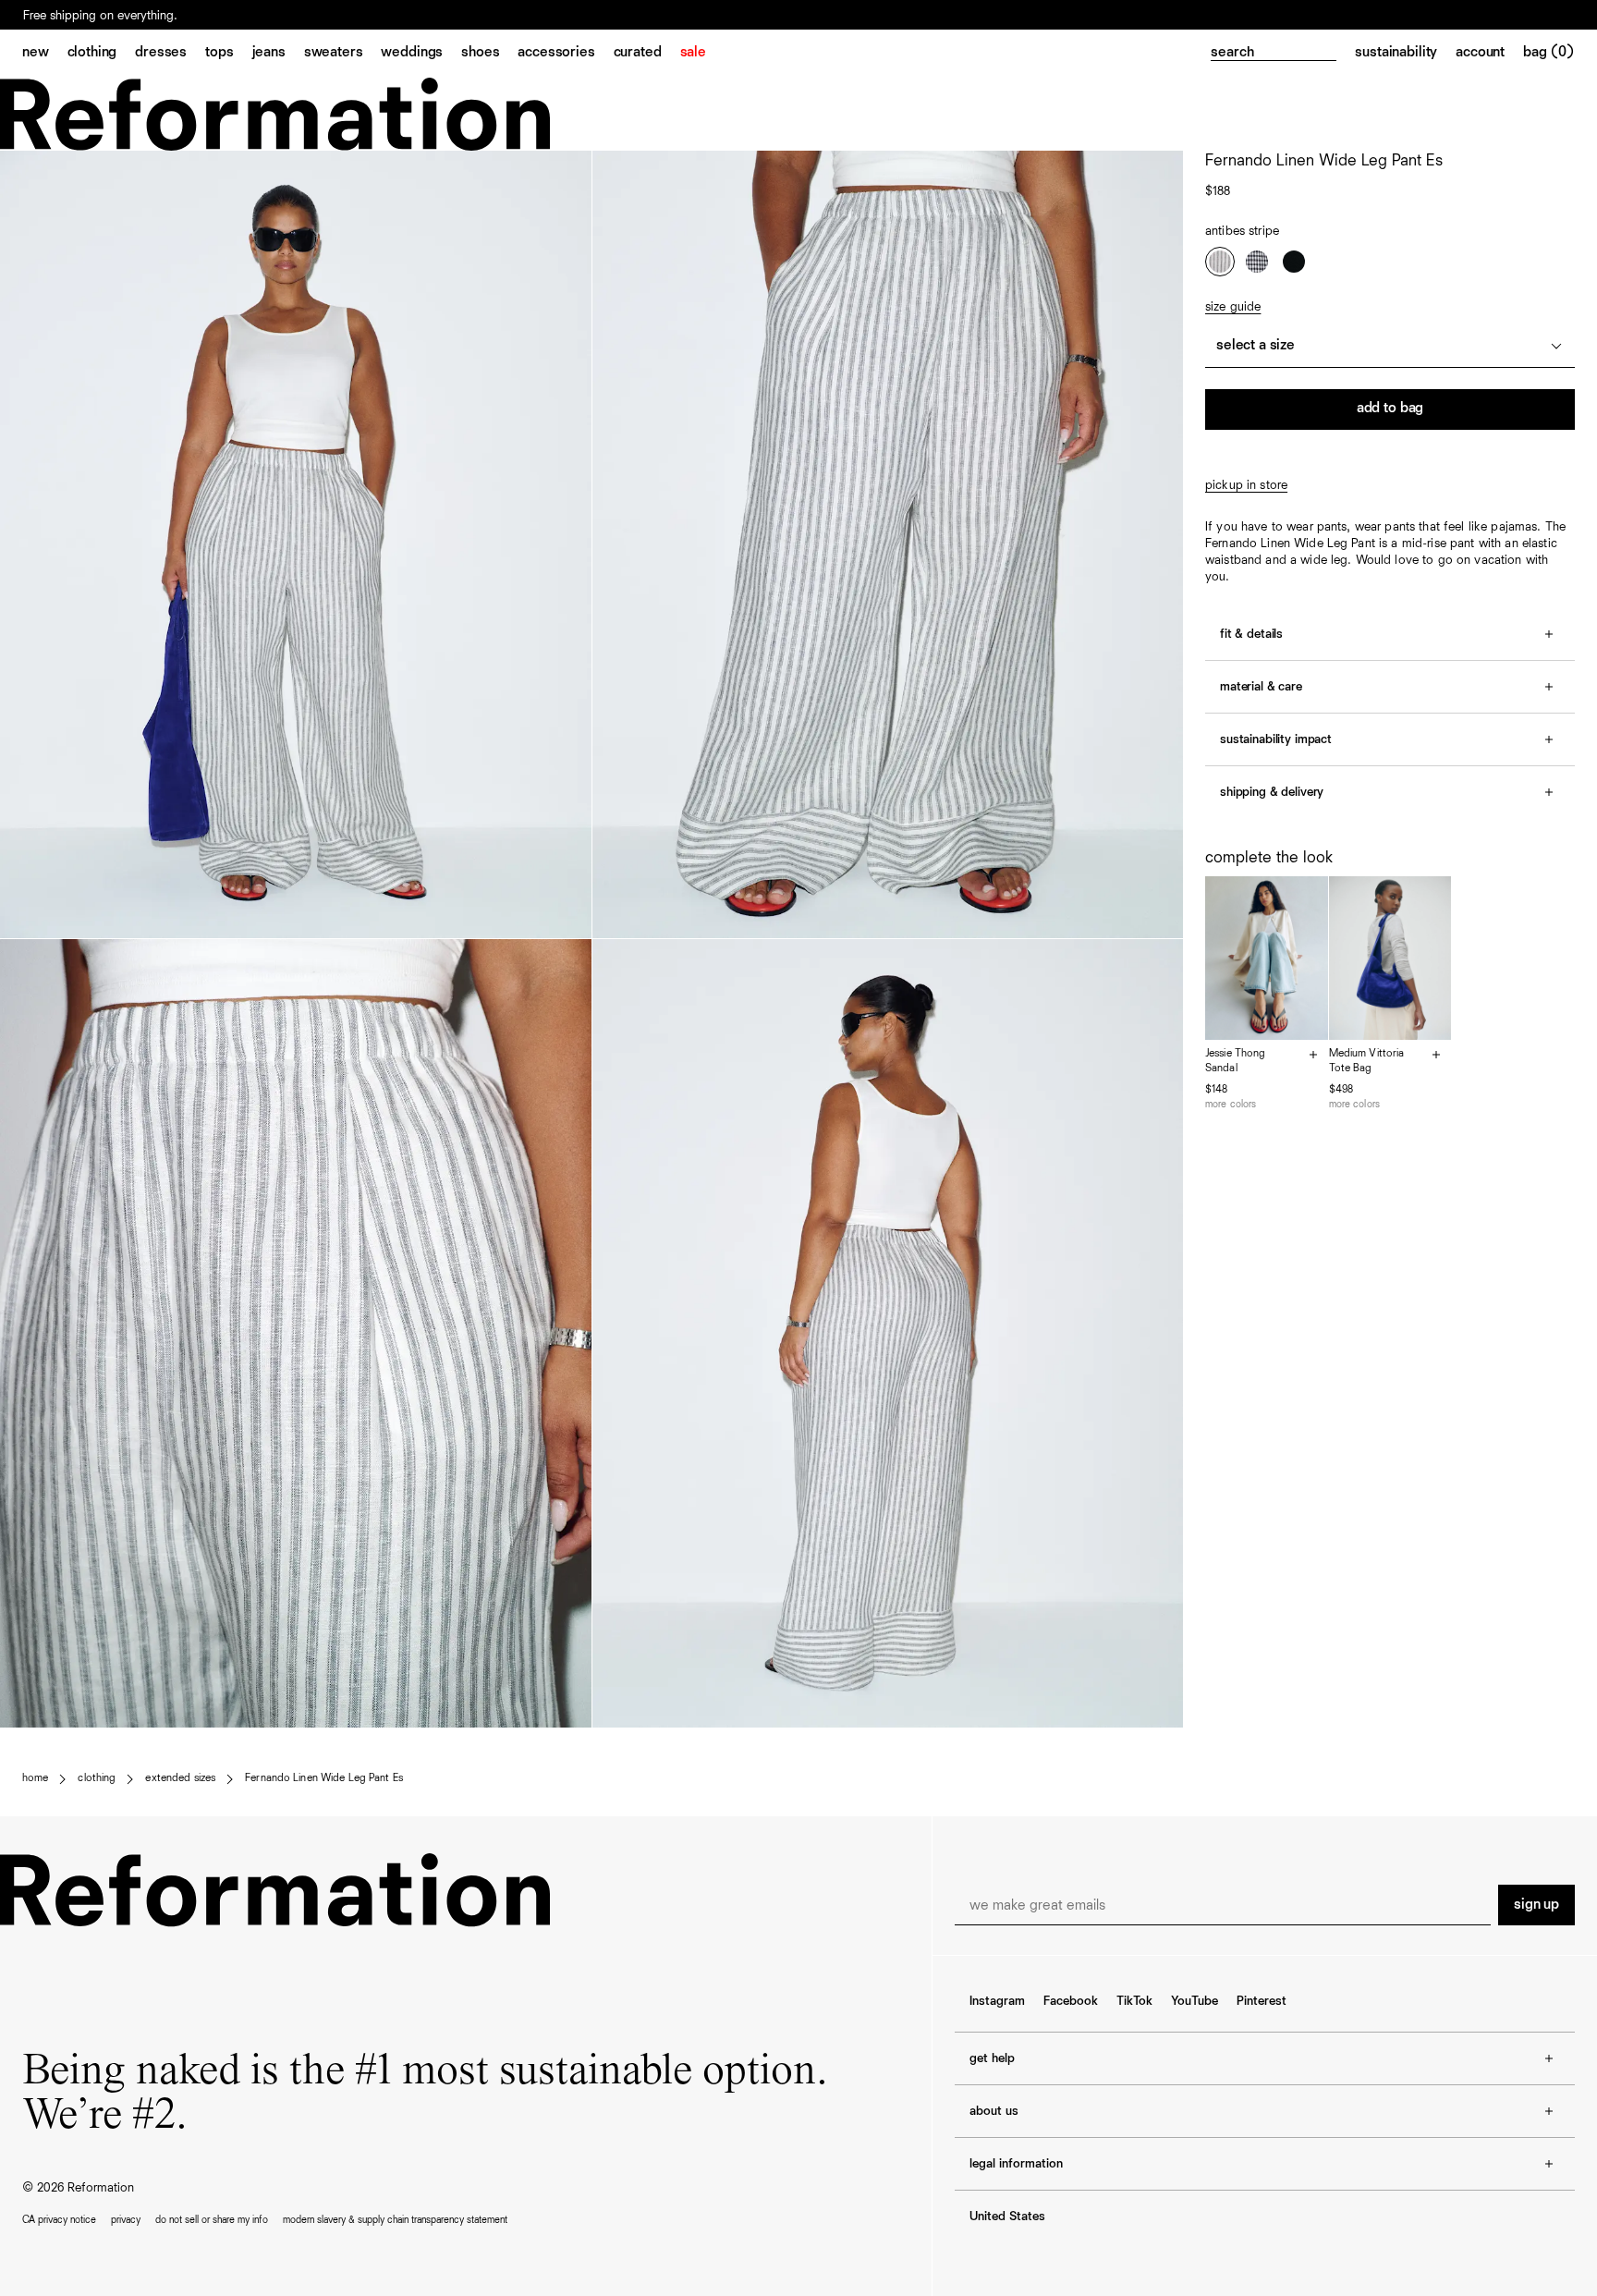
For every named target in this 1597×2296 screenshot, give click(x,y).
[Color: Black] (1294, 262)
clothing (97, 1778)
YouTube (1195, 2001)
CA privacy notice (59, 2220)
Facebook (1071, 2001)
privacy (126, 2220)
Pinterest (1262, 2001)
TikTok (1134, 2001)
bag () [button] (1549, 53)
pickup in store (1246, 485)
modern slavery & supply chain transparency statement (395, 2220)
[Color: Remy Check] (1257, 262)
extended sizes (180, 1778)
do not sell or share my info (212, 2220)
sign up (1536, 1905)
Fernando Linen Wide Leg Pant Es (324, 1778)
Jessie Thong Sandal (1235, 1061)
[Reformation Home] (798, 114)
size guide (1233, 307)
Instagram (997, 2001)
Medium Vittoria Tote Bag (1367, 1061)
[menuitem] (45, 54)
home (35, 1778)
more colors (1231, 1104)
